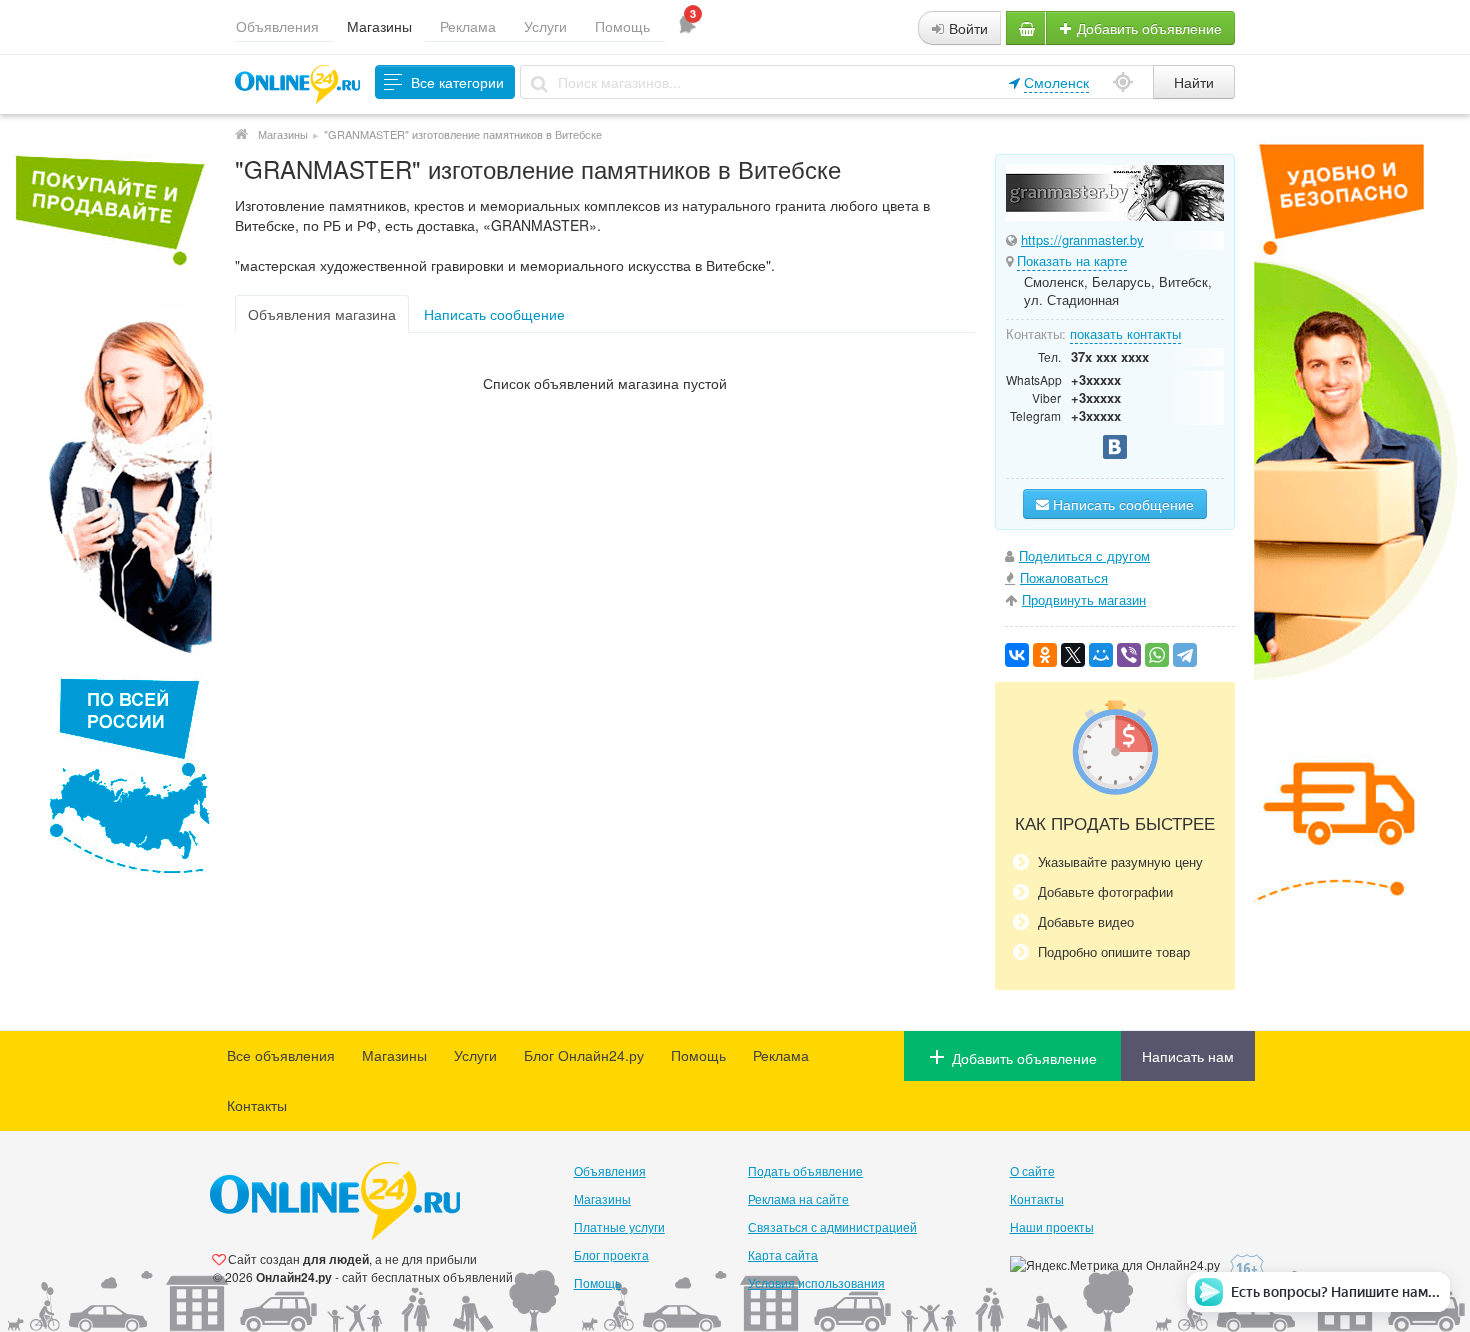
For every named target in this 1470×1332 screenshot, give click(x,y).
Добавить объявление (1147, 28)
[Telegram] (1185, 655)
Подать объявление (805, 1170)
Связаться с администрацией (832, 1226)
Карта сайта (783, 1254)
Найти (1194, 82)
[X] (1073, 655)
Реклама (468, 26)
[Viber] (1129, 655)
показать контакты (1125, 333)
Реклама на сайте (798, 1198)
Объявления (277, 26)
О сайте (1032, 1170)
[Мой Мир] (1101, 655)
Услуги (545, 26)
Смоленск (1056, 82)
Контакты (257, 1105)
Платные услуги (619, 1226)
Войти (966, 28)
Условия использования (816, 1282)
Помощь (622, 26)
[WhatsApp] (1157, 655)
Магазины (379, 26)
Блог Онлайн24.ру (584, 1055)
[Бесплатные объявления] (241, 134)
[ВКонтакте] (1017, 655)
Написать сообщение (494, 314)
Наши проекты (1052, 1226)
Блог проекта (611, 1254)
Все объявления (281, 1055)
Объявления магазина (322, 314)
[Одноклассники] (1045, 655)
